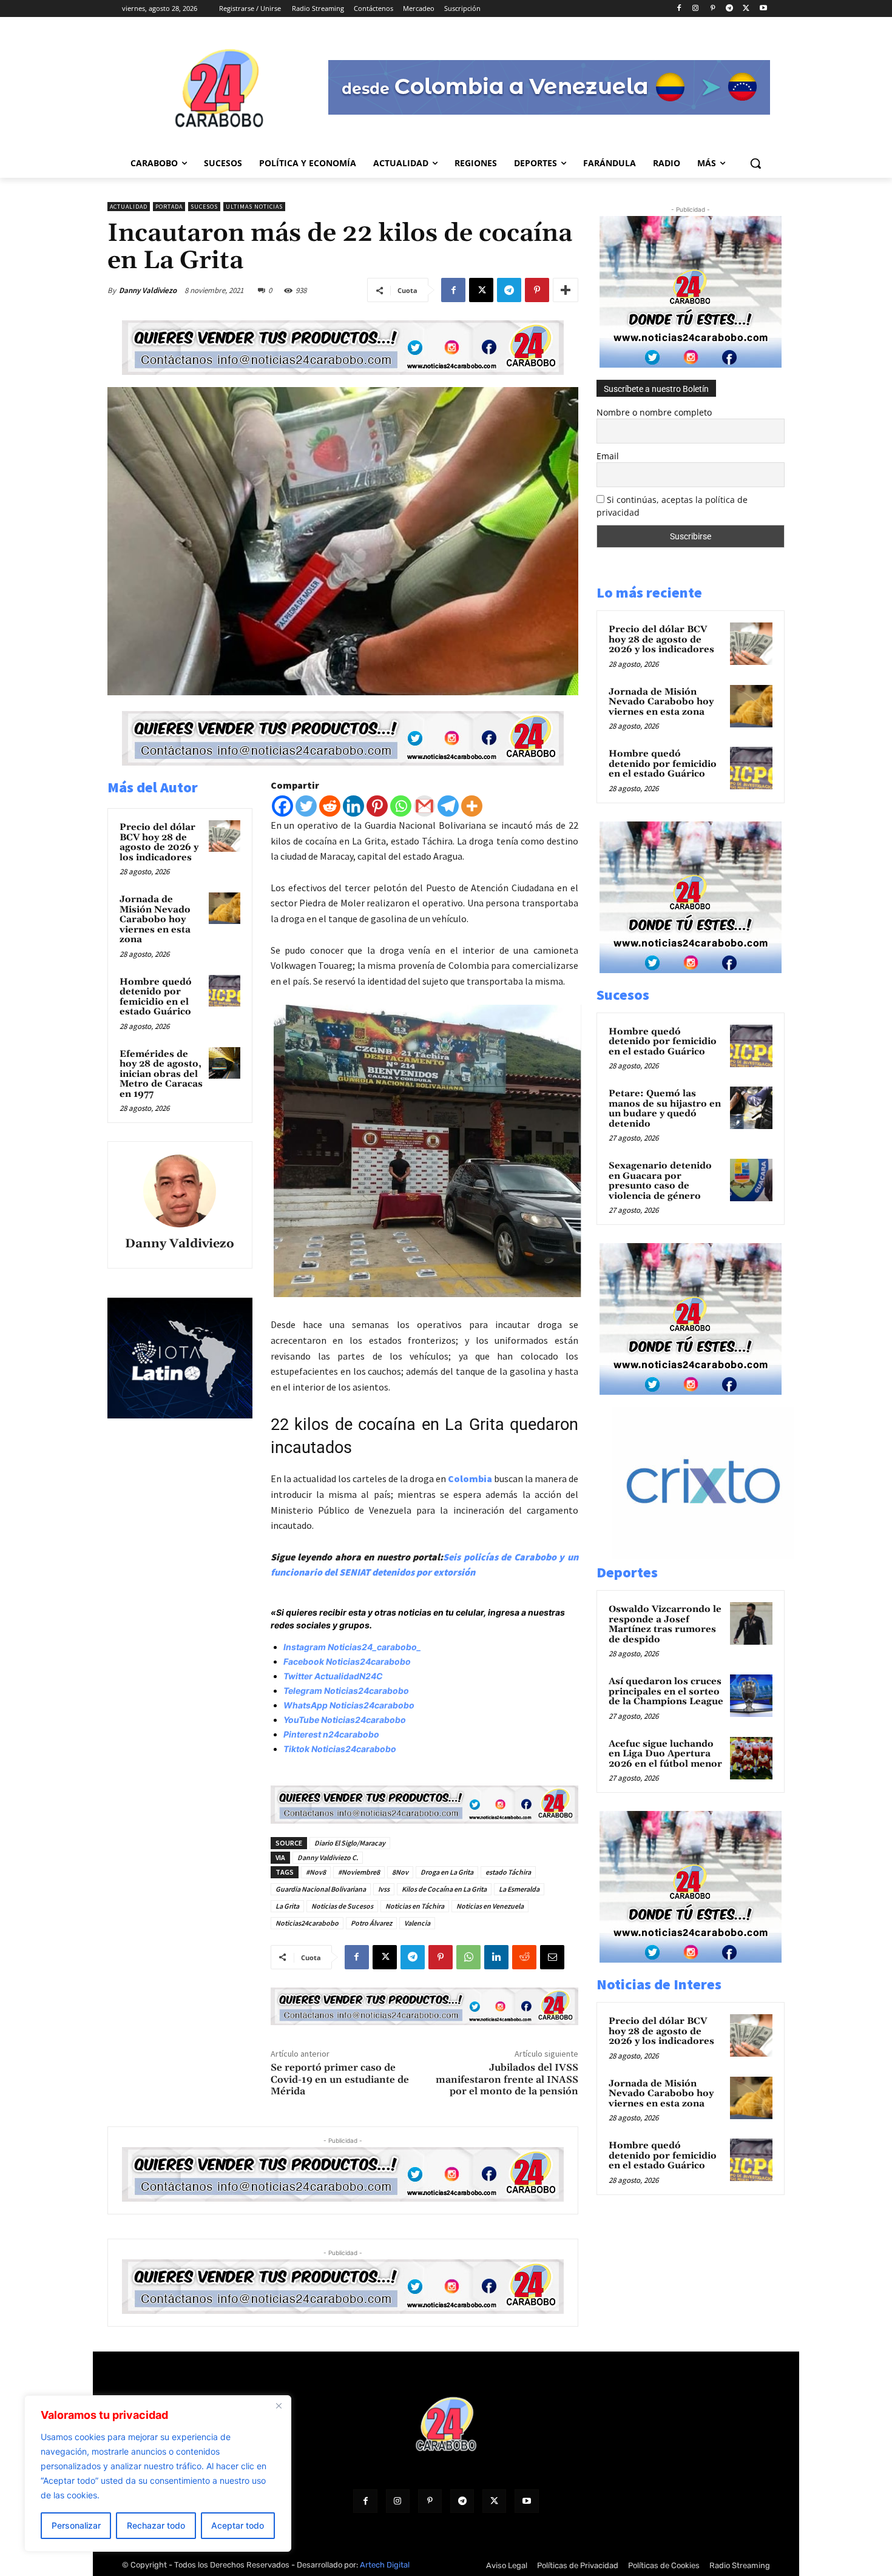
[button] (755, 163)
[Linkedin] (353, 806)
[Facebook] (679, 9)
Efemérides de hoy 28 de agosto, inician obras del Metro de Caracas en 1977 (161, 1074)
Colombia (470, 1479)
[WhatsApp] (468, 1957)
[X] (746, 9)
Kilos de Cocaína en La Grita (444, 1889)
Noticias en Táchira (415, 1906)
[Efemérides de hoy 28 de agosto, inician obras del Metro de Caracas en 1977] (225, 1063)
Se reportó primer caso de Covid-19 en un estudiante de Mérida (340, 2079)
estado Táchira (508, 1872)
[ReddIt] (524, 1957)
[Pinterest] (713, 9)
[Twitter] (306, 806)
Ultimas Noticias (254, 207)
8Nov (400, 1872)
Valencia (417, 1923)
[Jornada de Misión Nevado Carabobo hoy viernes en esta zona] (225, 908)
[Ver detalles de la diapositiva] (716, 1555)
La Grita (287, 1906)
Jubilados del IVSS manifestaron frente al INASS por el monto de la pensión (507, 2079)
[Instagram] (696, 9)
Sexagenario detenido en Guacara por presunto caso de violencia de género (660, 1181)
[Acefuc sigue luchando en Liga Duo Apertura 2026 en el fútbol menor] (751, 1758)
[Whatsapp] (401, 806)
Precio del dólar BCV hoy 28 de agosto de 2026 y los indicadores (159, 842)
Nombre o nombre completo (654, 412)
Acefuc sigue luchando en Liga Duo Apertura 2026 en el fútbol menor (665, 1754)
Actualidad (129, 207)
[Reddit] (330, 806)
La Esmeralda (519, 1889)
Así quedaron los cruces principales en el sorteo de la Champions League (666, 1691)
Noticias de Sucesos (342, 1906)
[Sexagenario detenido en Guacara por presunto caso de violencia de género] (751, 1180)
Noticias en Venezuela (490, 1906)
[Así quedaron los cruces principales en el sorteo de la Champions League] (751, 1696)
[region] (158, 2473)
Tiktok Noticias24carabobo (340, 1749)
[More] (566, 290)
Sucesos (204, 207)
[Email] (552, 1957)
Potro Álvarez (371, 1923)
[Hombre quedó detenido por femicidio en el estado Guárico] (225, 991)
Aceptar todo (238, 2525)
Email (608, 456)
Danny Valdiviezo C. (328, 1857)
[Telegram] (730, 9)
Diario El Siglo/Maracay (350, 1843)
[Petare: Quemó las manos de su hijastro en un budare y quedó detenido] (751, 1108)
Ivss (384, 1889)
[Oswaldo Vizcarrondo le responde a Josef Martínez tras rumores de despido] (751, 1623)
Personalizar (76, 2525)
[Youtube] (763, 9)
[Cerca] (279, 2406)
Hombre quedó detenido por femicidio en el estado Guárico (156, 997)
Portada (169, 207)
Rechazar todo (156, 2525)
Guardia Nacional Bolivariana (321, 1889)
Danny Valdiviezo (148, 290)
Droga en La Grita (447, 1872)
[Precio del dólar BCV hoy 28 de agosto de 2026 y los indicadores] (225, 836)
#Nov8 (316, 1872)
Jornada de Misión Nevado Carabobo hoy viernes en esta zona (155, 919)
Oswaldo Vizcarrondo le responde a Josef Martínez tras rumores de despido (665, 1624)
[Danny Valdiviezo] (180, 1191)
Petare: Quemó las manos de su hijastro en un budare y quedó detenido (665, 1109)
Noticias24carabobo (307, 1923)
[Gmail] (424, 806)
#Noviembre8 (359, 1872)
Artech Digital (385, 2565)
